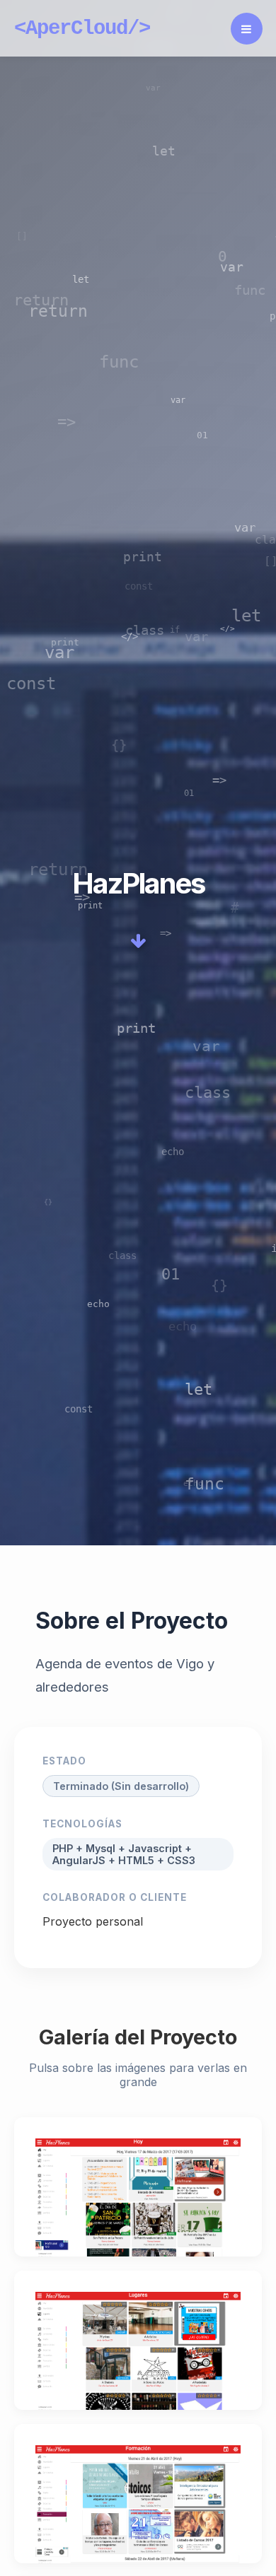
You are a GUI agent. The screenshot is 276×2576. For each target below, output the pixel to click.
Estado (64, 1761)
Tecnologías (82, 1824)
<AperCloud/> (82, 29)
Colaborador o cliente (115, 1897)
